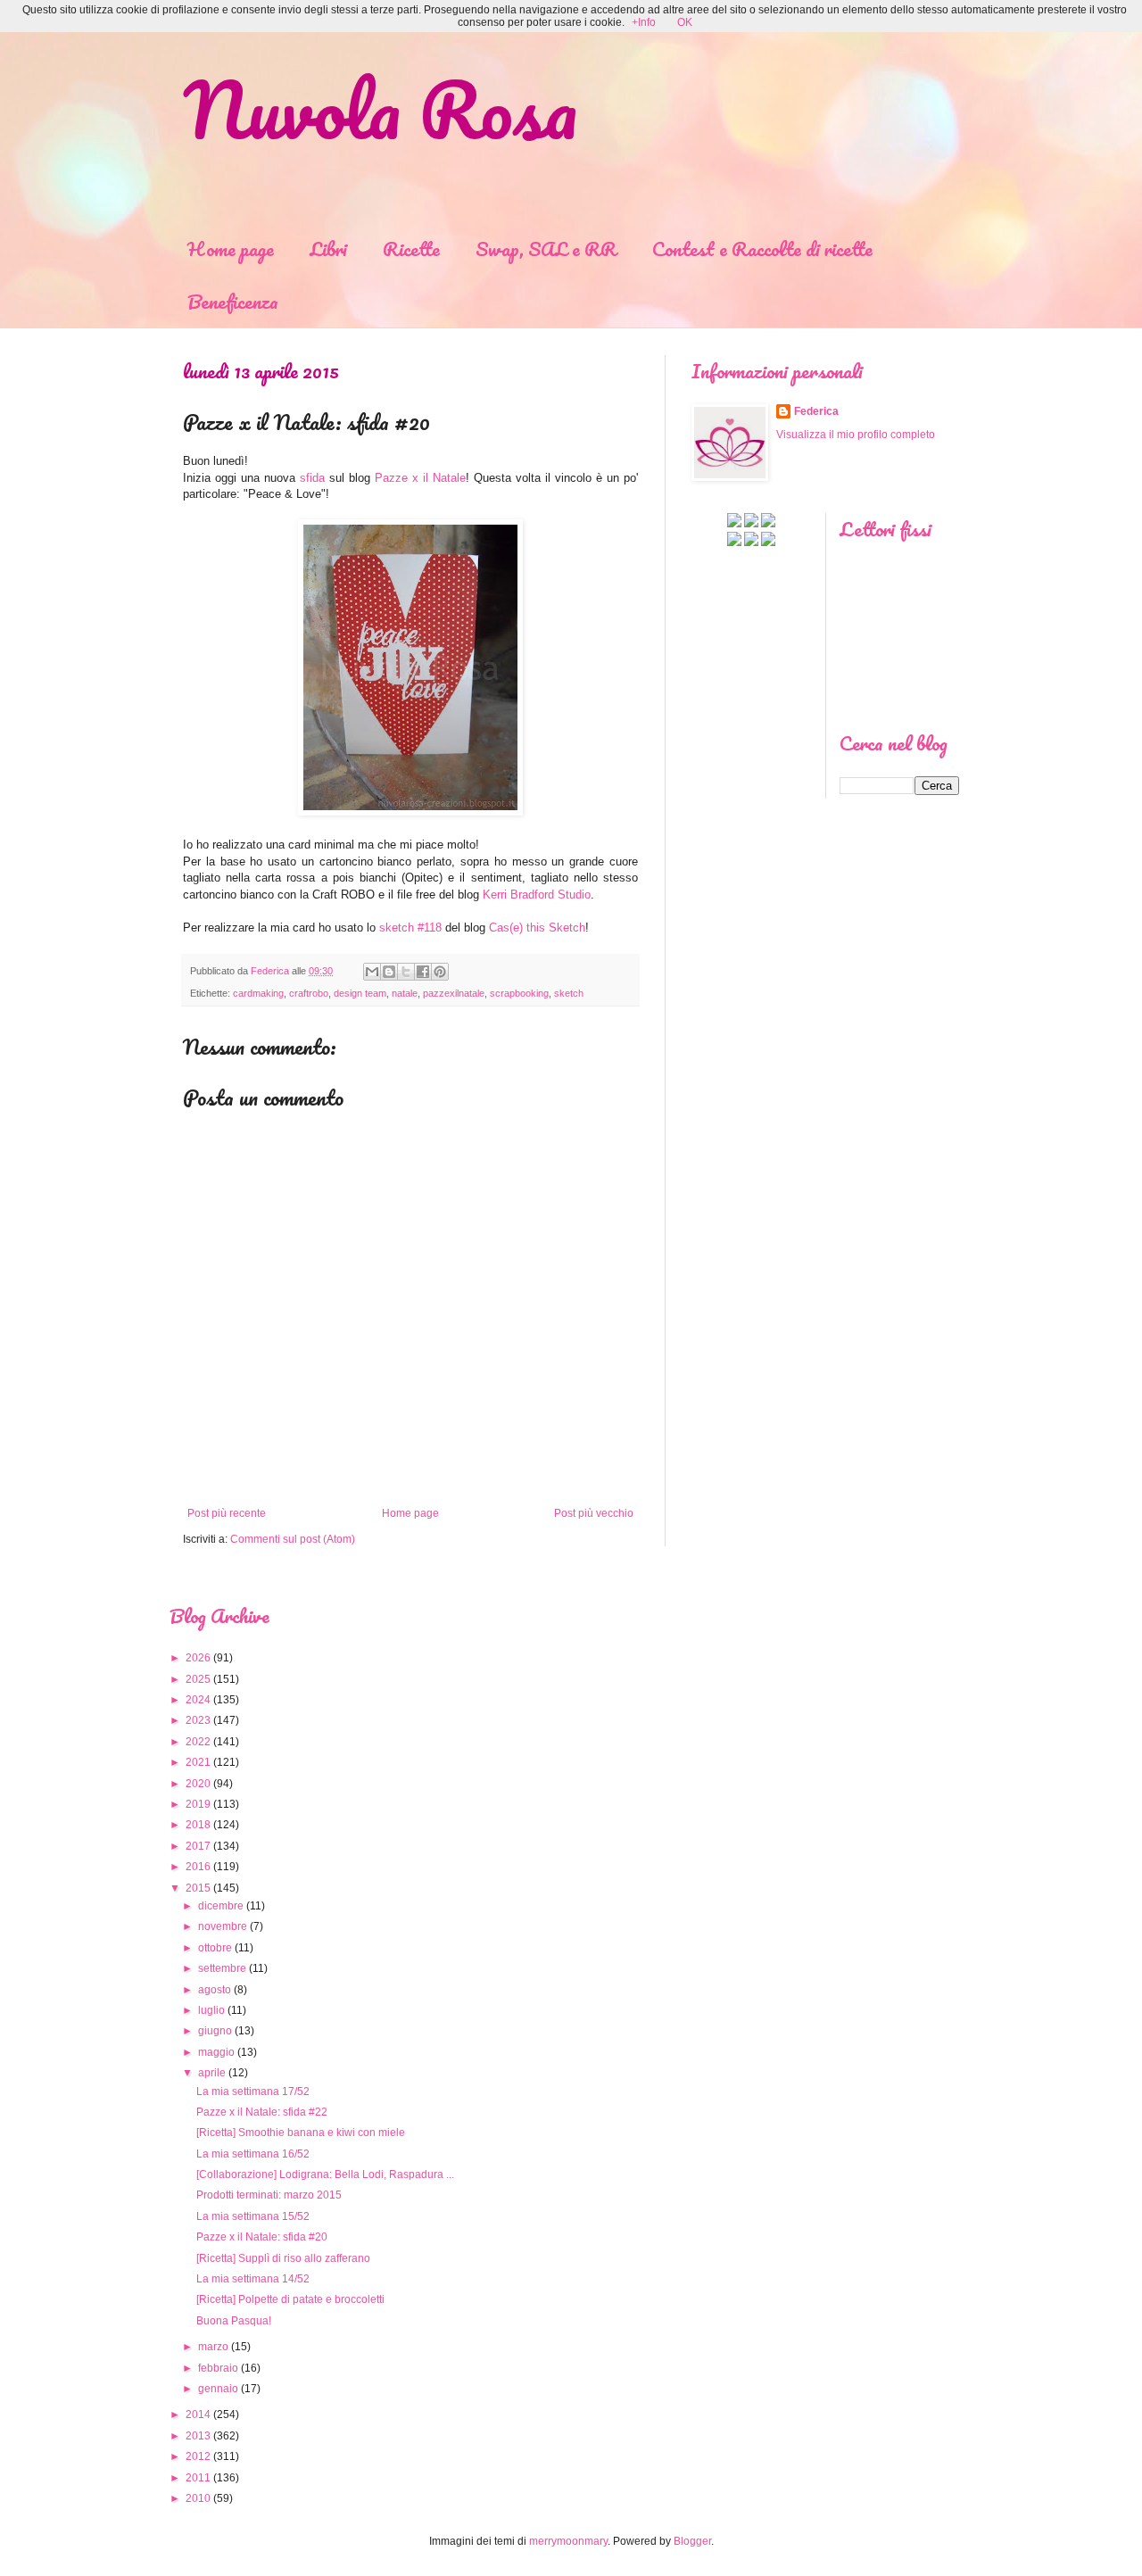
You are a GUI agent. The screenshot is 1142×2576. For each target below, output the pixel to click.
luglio (211, 2010)
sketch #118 (410, 928)
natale (405, 993)
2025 (198, 1679)
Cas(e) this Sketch (537, 928)
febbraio (218, 2368)
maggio (216, 2052)
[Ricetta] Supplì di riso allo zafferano (283, 2258)
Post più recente (227, 1513)
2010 (198, 2498)
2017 (198, 1846)
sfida (312, 478)
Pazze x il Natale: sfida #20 (262, 2237)
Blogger (692, 2541)
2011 (198, 2478)
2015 (198, 1888)
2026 (198, 1658)
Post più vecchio (594, 1513)
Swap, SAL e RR (546, 248)
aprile (212, 2073)
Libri (328, 248)
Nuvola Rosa (380, 109)
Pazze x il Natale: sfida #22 (262, 2112)
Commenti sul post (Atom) (293, 1539)
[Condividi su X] (406, 972)
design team (360, 993)
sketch (569, 993)
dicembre (221, 1906)
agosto (215, 1990)
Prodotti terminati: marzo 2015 (269, 2195)
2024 (198, 1700)
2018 (198, 1825)
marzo (213, 2347)
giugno (215, 2031)
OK (685, 22)
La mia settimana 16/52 (253, 2154)
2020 (198, 1784)
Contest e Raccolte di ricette (762, 248)
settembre (222, 1968)
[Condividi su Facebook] (423, 972)
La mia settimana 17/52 (253, 2091)
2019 (198, 1804)
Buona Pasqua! (234, 2321)
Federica (816, 411)
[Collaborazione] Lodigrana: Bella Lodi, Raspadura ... (325, 2174)
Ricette (411, 248)
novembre (223, 1926)
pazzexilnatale (454, 993)
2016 (198, 1867)
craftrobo (309, 993)
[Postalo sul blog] (389, 972)
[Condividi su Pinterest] (440, 972)
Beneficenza (233, 301)
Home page (231, 248)
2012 (198, 2456)
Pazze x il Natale (420, 478)
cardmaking (258, 993)
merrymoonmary (568, 2541)
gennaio (218, 2389)
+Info (644, 22)
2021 (198, 1762)
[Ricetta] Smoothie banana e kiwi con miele (301, 2133)
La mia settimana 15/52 (253, 2216)
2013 (198, 2436)
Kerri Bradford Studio (537, 895)
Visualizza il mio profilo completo (856, 435)
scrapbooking (519, 993)
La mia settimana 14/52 (253, 2279)
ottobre (215, 1948)
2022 (198, 1742)
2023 (198, 1720)
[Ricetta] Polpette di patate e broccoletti (290, 2299)
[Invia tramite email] (372, 972)
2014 (198, 2414)
